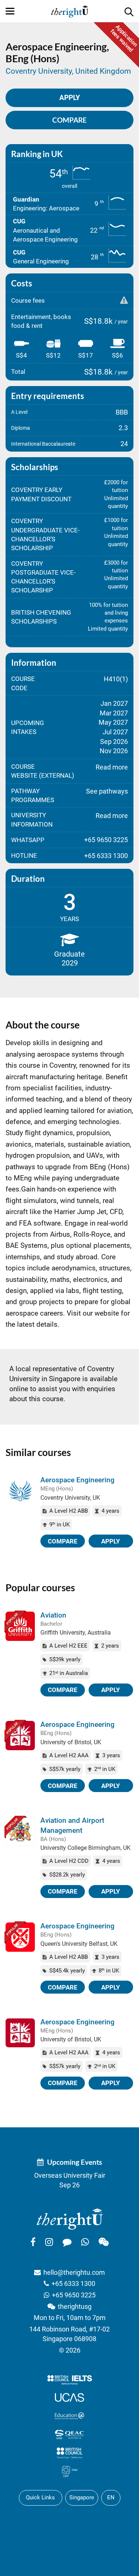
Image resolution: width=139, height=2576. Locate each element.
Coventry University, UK (70, 1498)
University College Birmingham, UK (85, 1848)
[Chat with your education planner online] (67, 2242)
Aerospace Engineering (77, 1480)
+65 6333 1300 (73, 2284)
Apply (111, 1541)
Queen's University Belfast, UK (79, 1944)
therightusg (75, 2306)
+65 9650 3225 (74, 2295)
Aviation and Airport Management (72, 1825)
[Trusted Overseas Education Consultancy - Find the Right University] (70, 2218)
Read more (112, 767)
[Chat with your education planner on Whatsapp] (85, 2242)
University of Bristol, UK (71, 1742)
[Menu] (10, 11)
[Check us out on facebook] (33, 2242)
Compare (69, 120)
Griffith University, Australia (76, 1633)
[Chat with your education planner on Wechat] (104, 2242)
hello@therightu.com (74, 2272)
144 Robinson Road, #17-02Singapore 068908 (69, 2334)
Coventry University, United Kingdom (68, 71)
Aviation (53, 1615)
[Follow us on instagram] (49, 2242)
